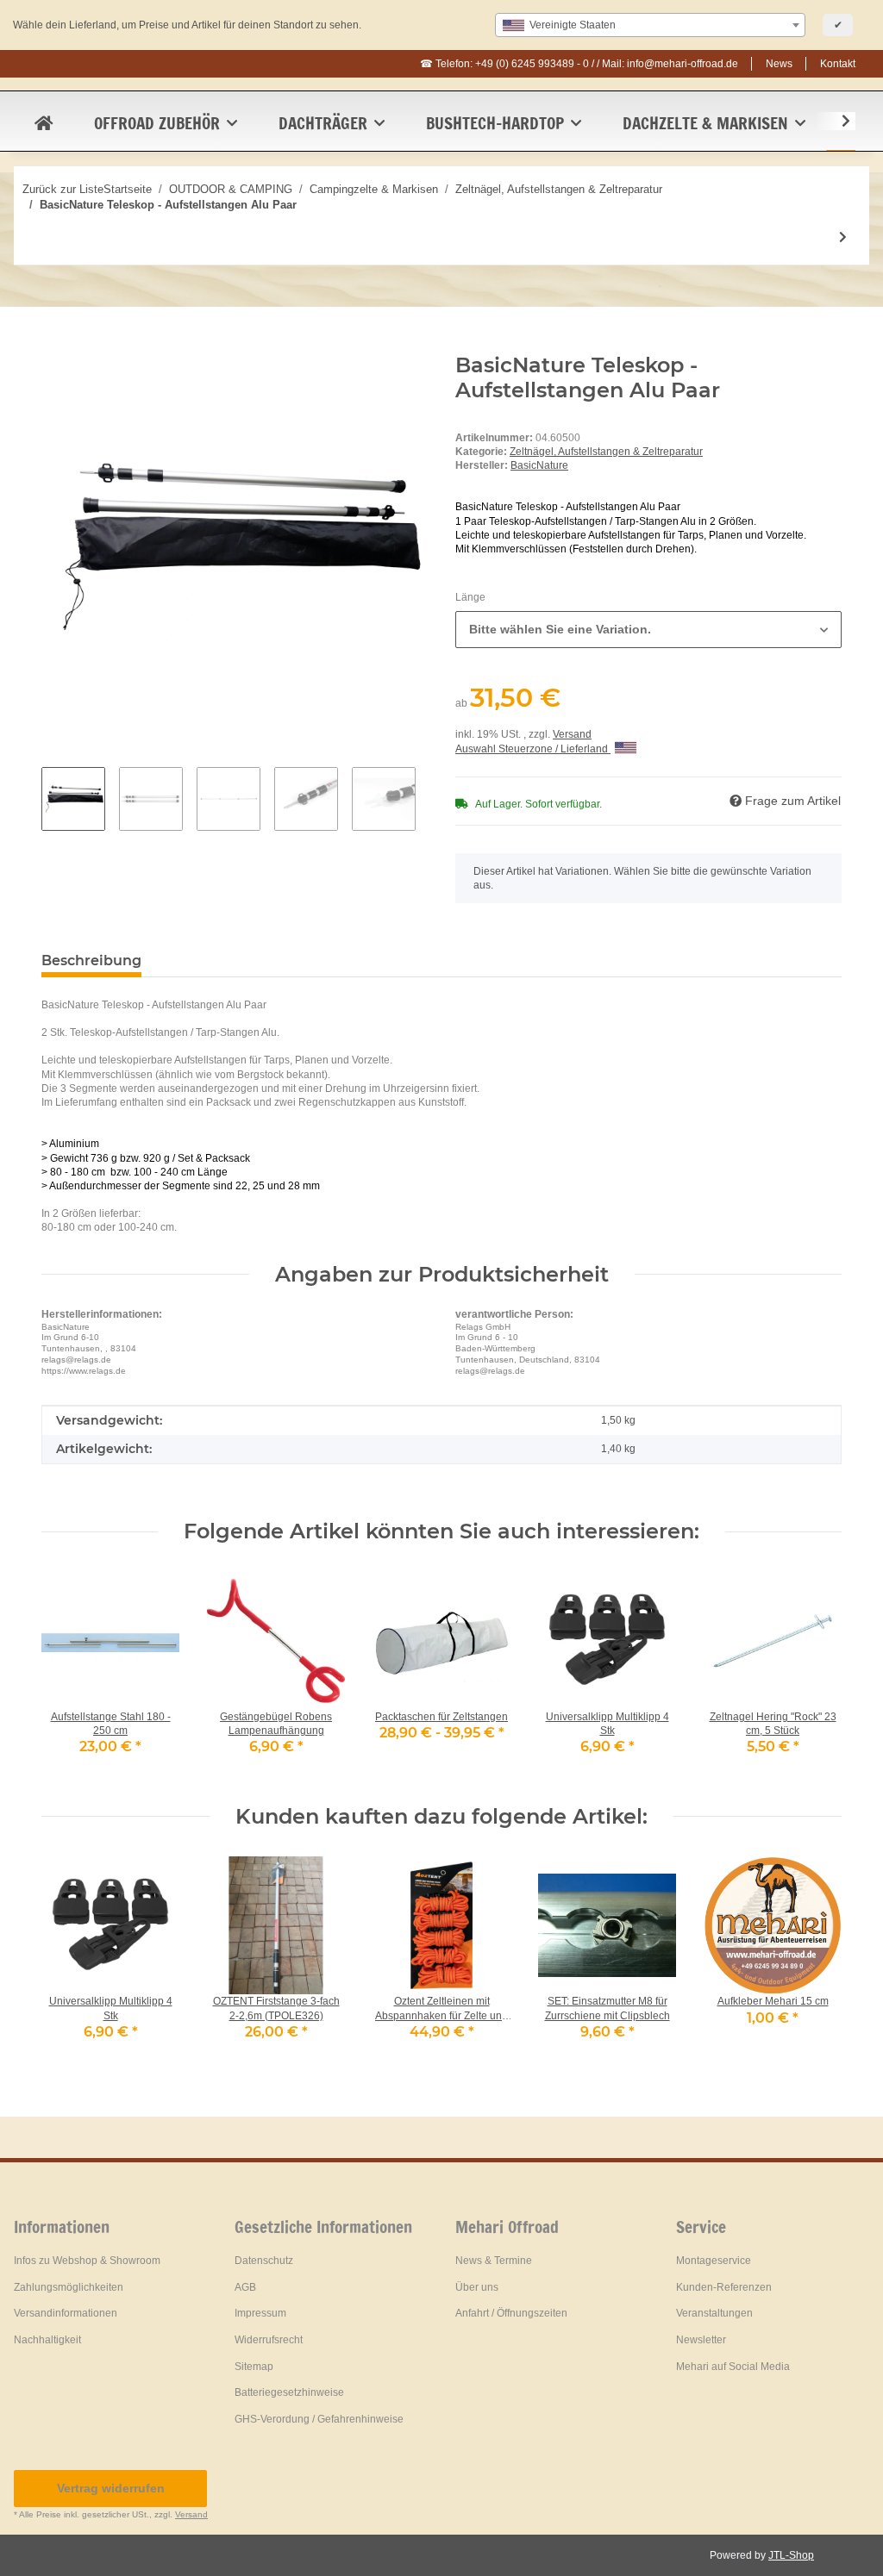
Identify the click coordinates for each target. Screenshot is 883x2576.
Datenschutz (264, 2261)
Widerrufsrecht (269, 2340)
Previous (70, 1959)
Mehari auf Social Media (733, 2367)
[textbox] (650, 25)
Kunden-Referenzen (724, 2287)
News (779, 64)
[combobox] (650, 25)
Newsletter (701, 2340)
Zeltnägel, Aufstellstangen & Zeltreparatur (606, 452)
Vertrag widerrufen (111, 2488)
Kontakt (838, 64)
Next (814, 1959)
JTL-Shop (791, 2555)
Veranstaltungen (714, 2313)
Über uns (477, 2287)
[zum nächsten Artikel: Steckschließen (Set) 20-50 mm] (843, 237)
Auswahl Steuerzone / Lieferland (533, 749)
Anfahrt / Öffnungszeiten (511, 2313)
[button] (835, 122)
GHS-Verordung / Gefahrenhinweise (319, 2419)
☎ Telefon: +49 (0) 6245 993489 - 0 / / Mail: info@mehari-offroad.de (579, 64)
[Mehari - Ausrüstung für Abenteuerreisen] (44, 123)
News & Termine (494, 2261)
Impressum (260, 2313)
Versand (572, 734)
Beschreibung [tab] (91, 961)
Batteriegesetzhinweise (289, 2392)
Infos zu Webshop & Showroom (87, 2261)
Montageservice (714, 2261)
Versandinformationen (66, 2313)
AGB (245, 2287)
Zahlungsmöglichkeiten (69, 2287)
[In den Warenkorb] (55, 344)
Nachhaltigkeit (47, 2340)
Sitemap (254, 2367)
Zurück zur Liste (63, 189)
